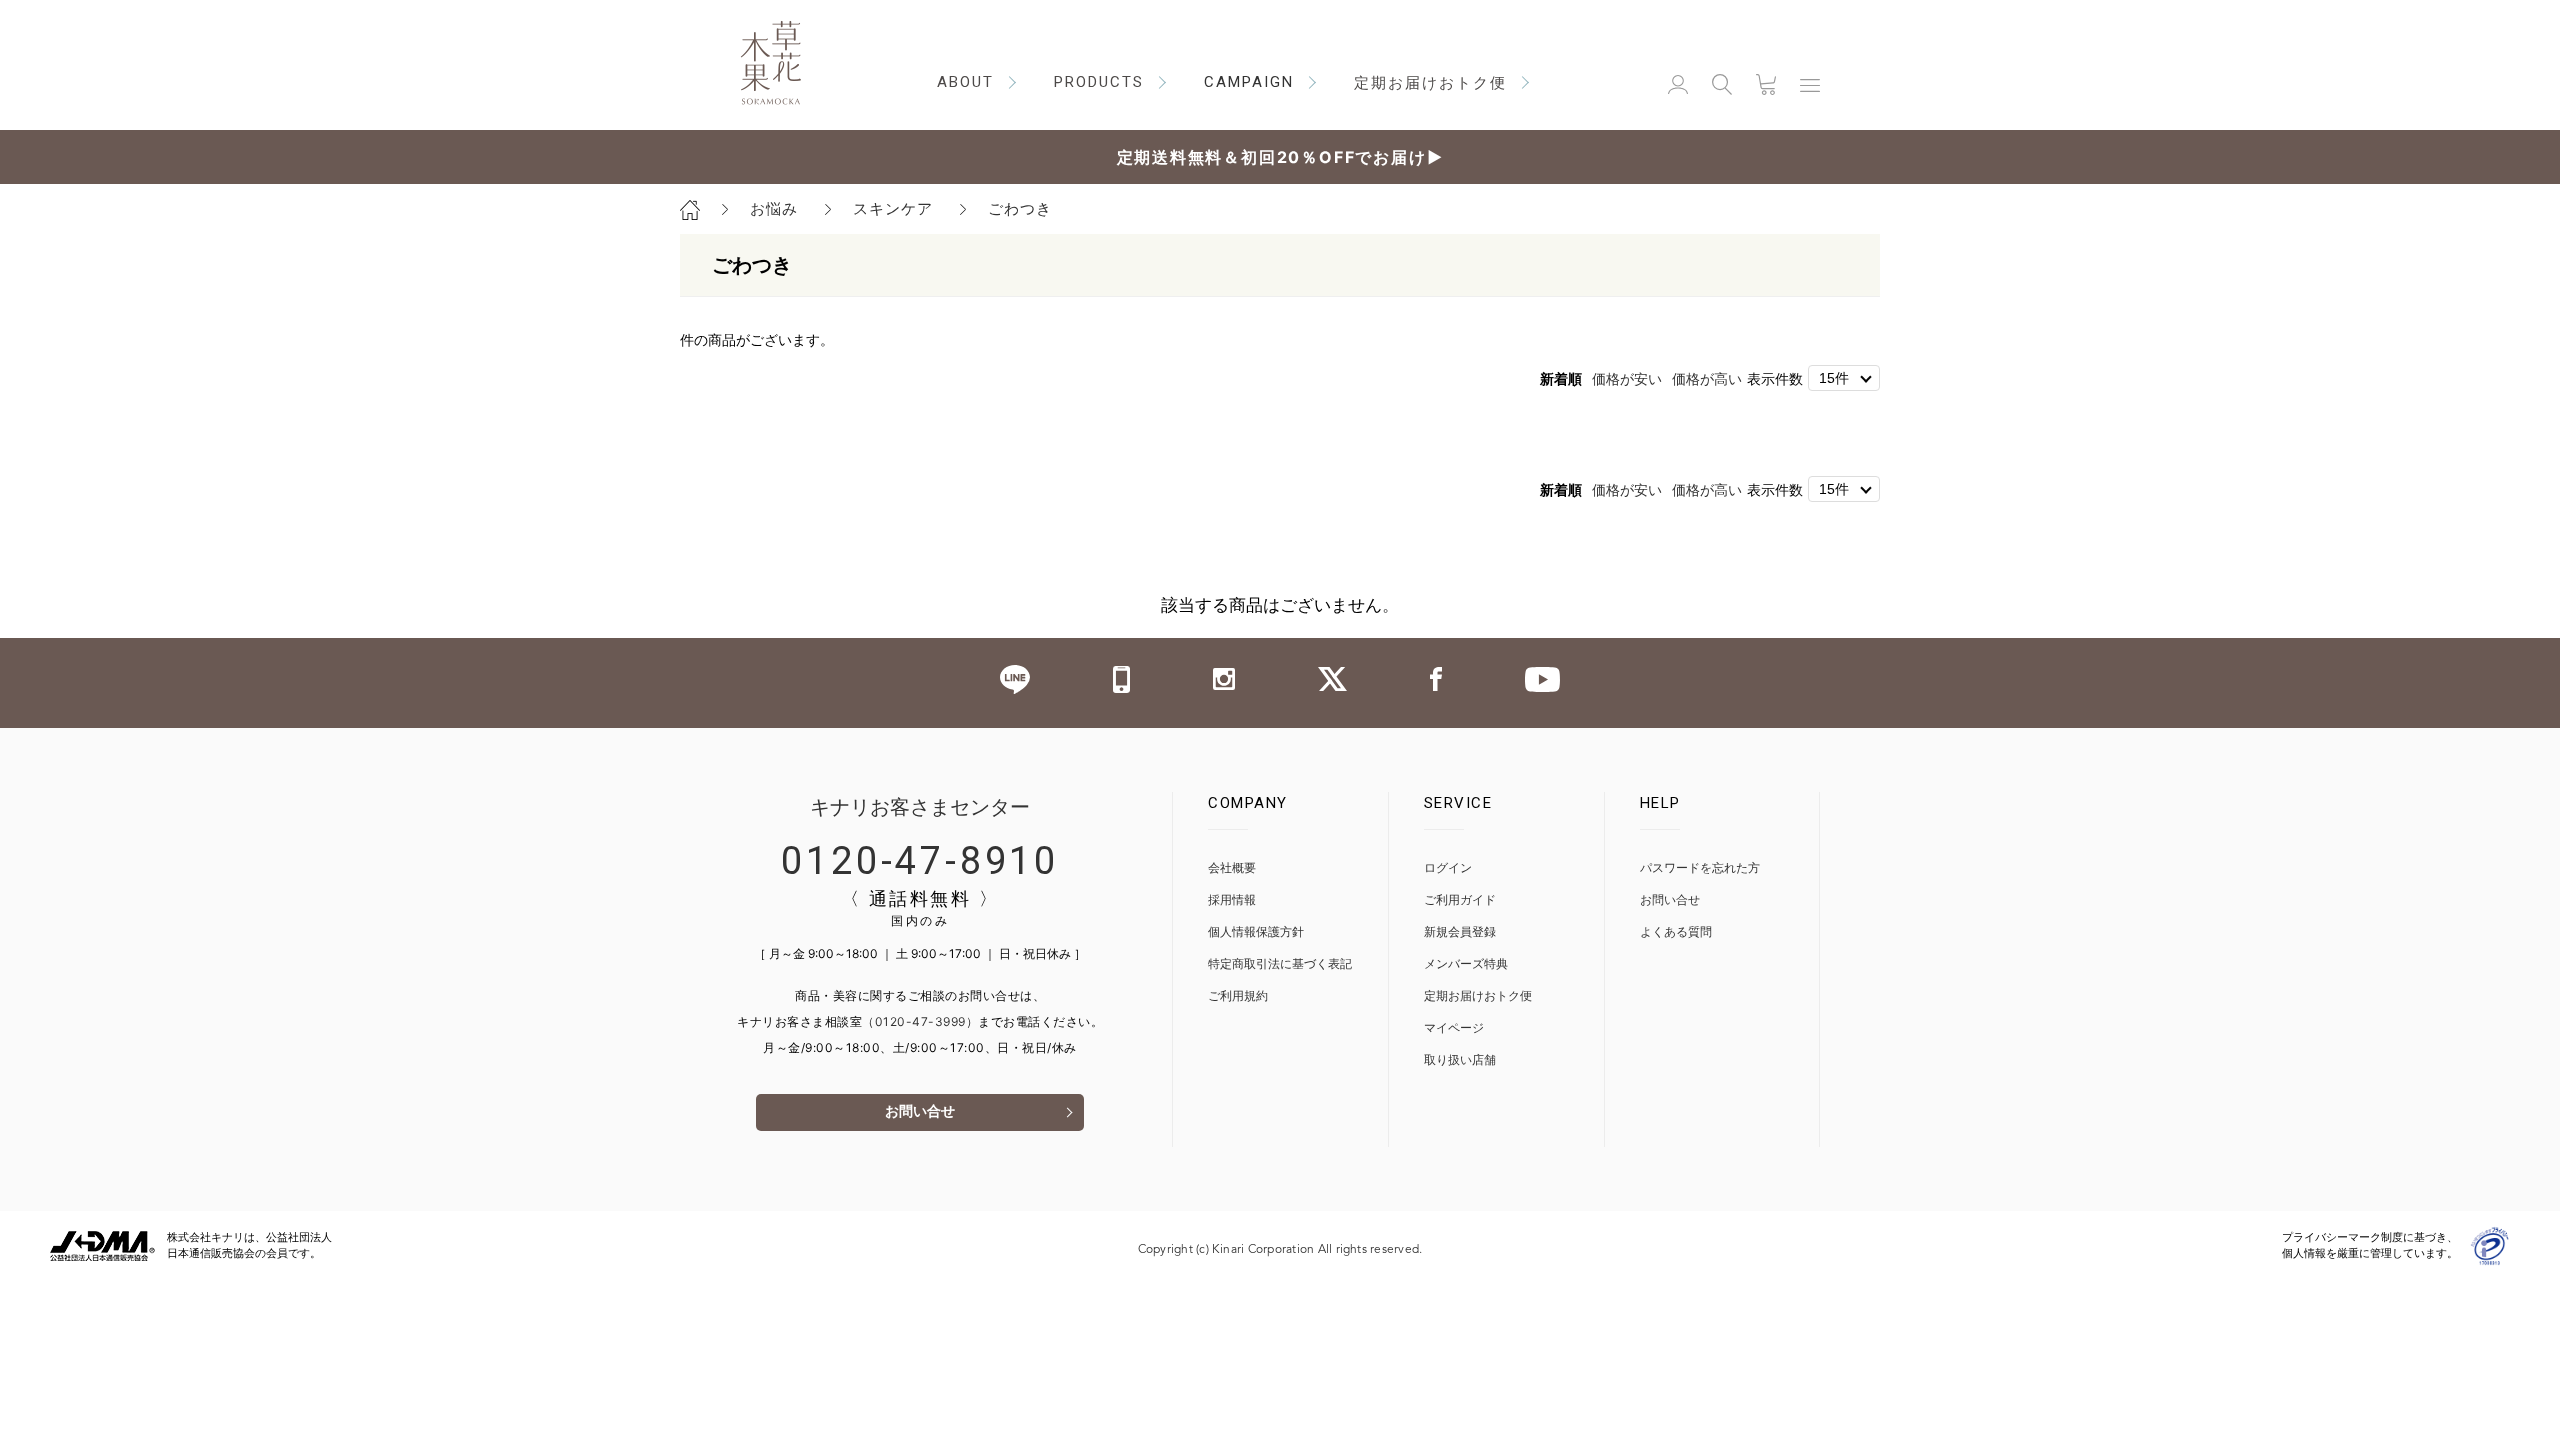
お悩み (774, 208)
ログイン (1448, 868)
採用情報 (1232, 900)
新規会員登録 (1460, 932)
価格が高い (1707, 378)
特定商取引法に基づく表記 (1280, 964)
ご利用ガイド (1460, 900)
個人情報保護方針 (1256, 932)
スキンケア (893, 208)
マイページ (1454, 1028)
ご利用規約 (1238, 996)
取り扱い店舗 (1460, 1060)
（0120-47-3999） (920, 1021)
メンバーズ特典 (1466, 964)
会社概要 (1232, 868)
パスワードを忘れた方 (1700, 868)
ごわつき (1020, 208)
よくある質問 (1676, 932)
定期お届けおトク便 (1478, 996)
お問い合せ (920, 1112)
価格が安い (1627, 378)
